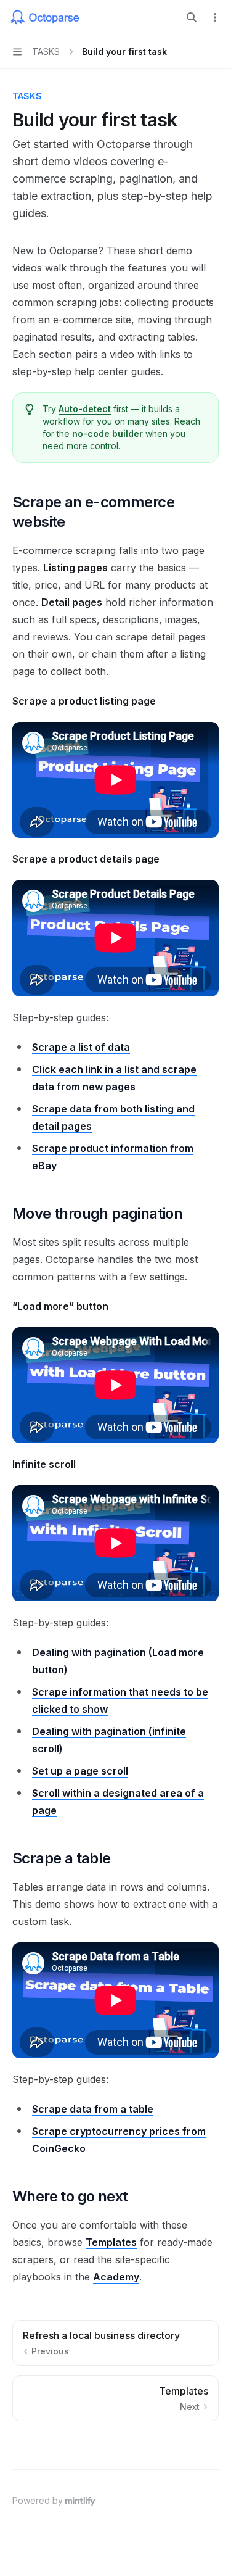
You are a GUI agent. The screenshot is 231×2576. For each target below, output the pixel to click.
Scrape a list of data (81, 1047)
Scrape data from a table (93, 2109)
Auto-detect (85, 409)
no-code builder (107, 433)
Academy (116, 2277)
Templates (111, 2242)
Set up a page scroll (80, 1771)
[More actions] (215, 17)
